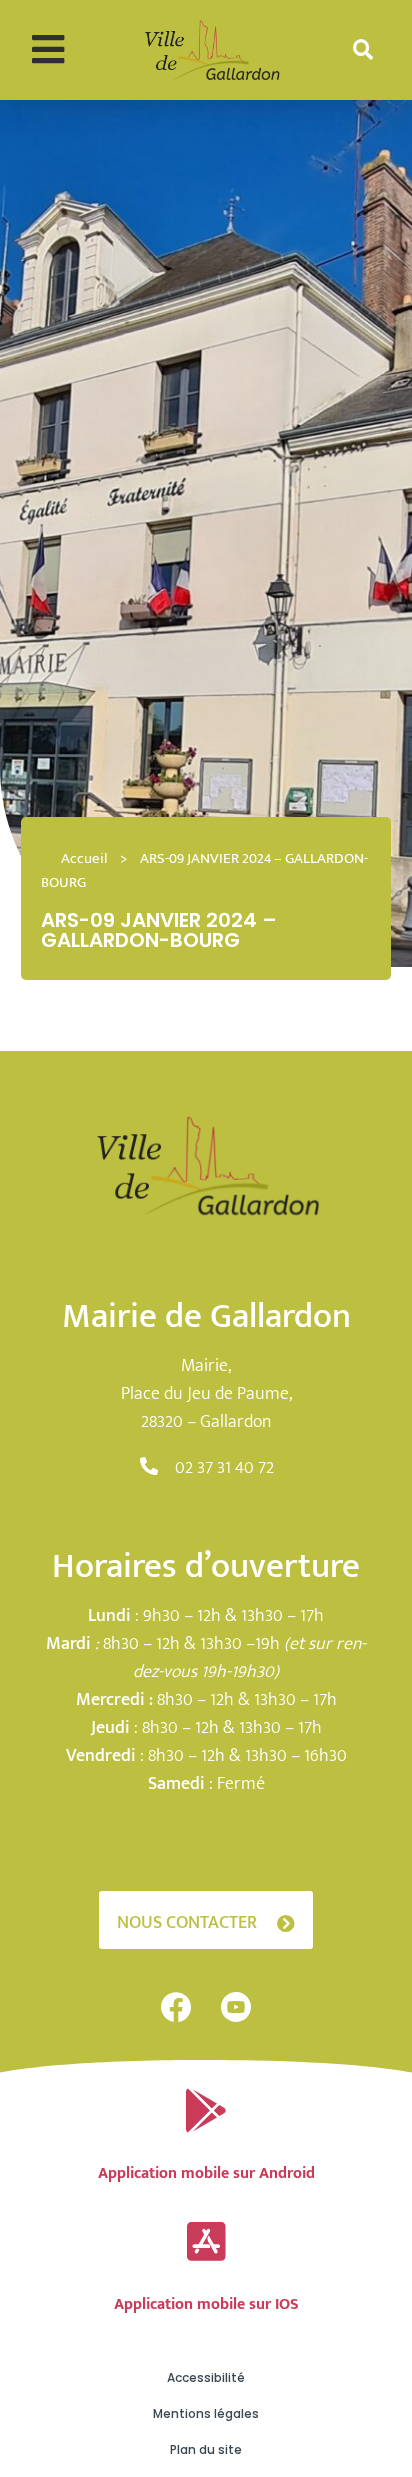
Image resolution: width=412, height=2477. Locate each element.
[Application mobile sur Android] (206, 2111)
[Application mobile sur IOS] (206, 2242)
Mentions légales (206, 2413)
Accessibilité (206, 2377)
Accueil (84, 858)
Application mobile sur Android (206, 2173)
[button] (47, 49)
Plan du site (206, 2449)
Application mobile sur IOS (206, 2304)
